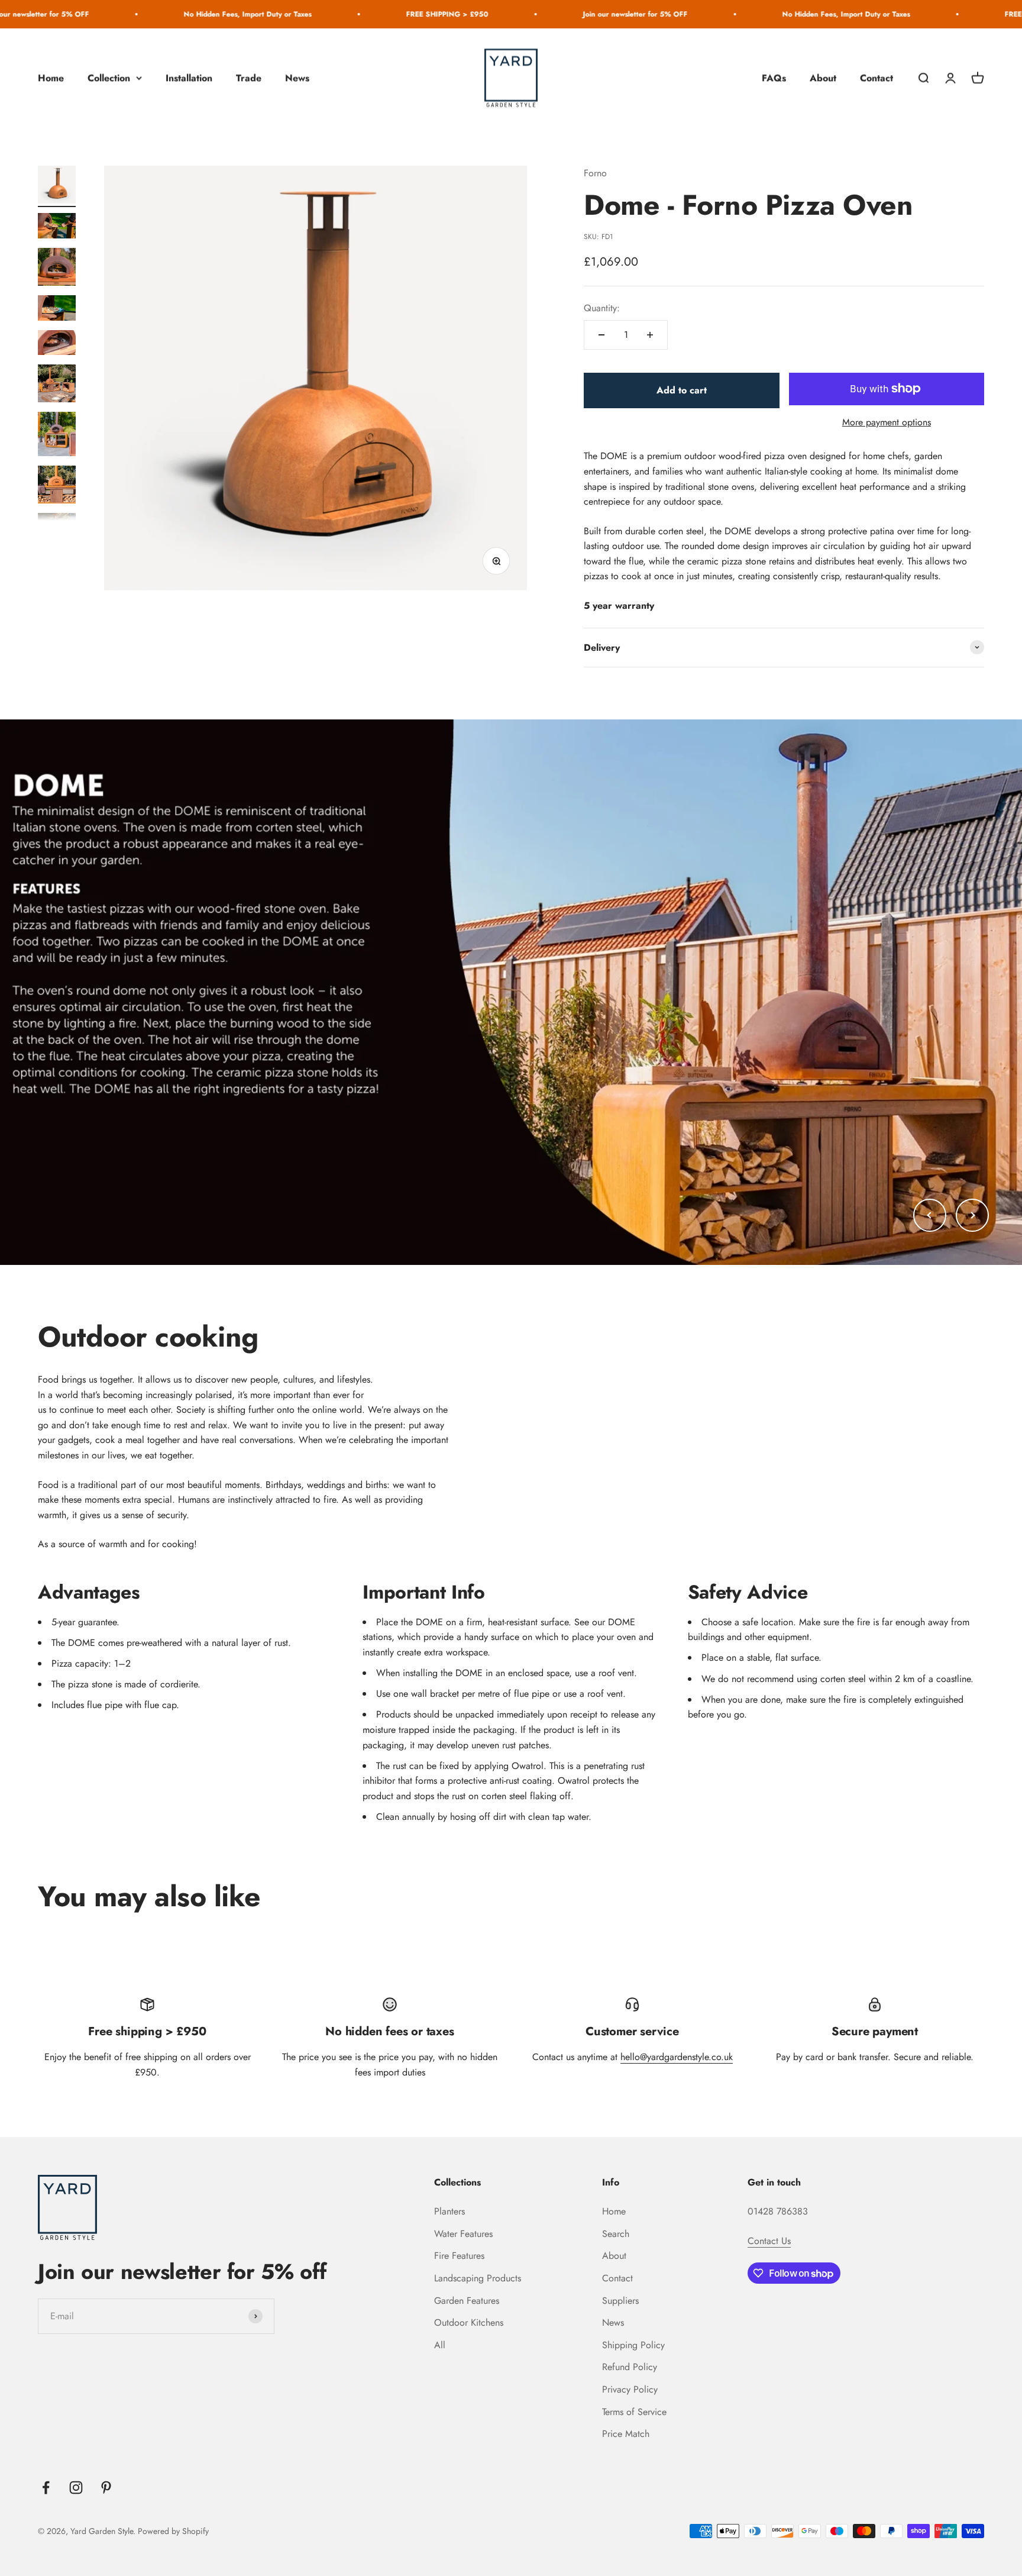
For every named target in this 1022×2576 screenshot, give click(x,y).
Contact (877, 78)
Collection (109, 78)
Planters (449, 2211)
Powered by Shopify (173, 2531)
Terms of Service (634, 2412)
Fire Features (459, 2256)
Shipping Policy (633, 2345)
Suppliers (620, 2301)
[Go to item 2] (57, 227)
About (823, 78)
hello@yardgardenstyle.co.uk (677, 2057)
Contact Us (769, 2241)
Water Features (463, 2234)
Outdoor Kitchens (469, 2322)
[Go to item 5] (57, 345)
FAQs (774, 78)
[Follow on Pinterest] (106, 2488)
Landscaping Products (478, 2278)
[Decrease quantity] (601, 335)
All (440, 2345)
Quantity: (602, 308)
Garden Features (467, 2301)
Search (616, 2234)
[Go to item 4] (57, 310)
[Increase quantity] (650, 335)
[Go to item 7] (57, 436)
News (297, 78)
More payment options (887, 422)
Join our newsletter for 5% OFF (537, 14)
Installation (189, 78)
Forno (595, 173)
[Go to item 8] (57, 486)
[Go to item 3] (57, 269)
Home (51, 78)
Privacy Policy (630, 2389)
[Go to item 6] (57, 385)
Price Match (626, 2434)
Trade (249, 78)
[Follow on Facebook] (46, 2488)
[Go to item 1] (57, 187)
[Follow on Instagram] (76, 2488)
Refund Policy (630, 2367)
